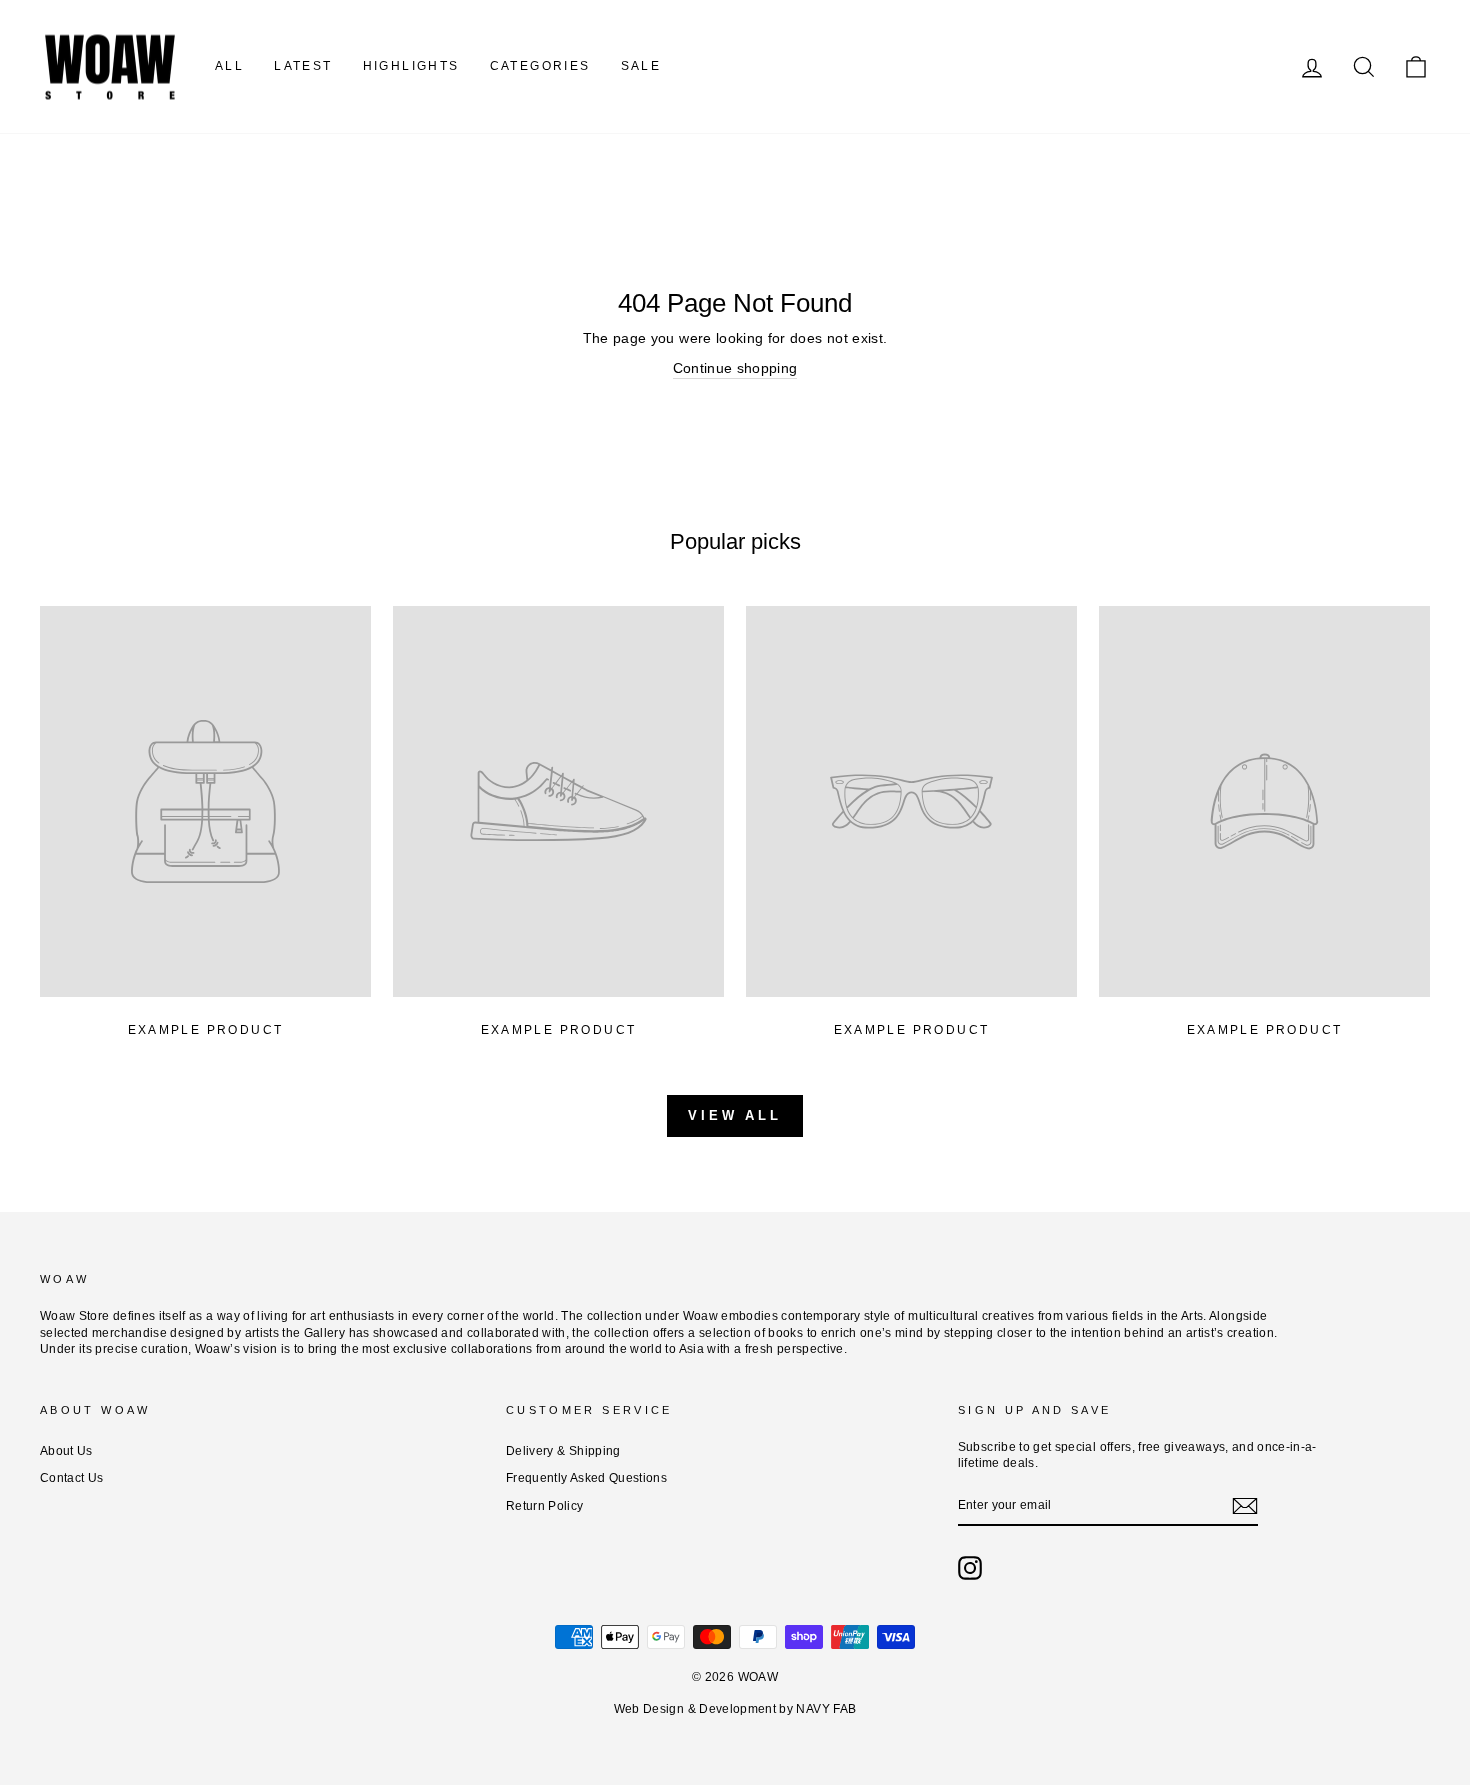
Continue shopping (735, 368)
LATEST (303, 66)
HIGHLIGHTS (411, 66)
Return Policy (545, 1506)
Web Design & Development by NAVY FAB (735, 1709)
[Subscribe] (1245, 1506)
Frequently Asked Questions (586, 1478)
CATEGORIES (540, 66)
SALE (641, 66)
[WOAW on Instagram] (970, 1568)
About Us (66, 1451)
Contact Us (72, 1478)
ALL (229, 66)
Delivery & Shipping (563, 1451)
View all (735, 1115)
